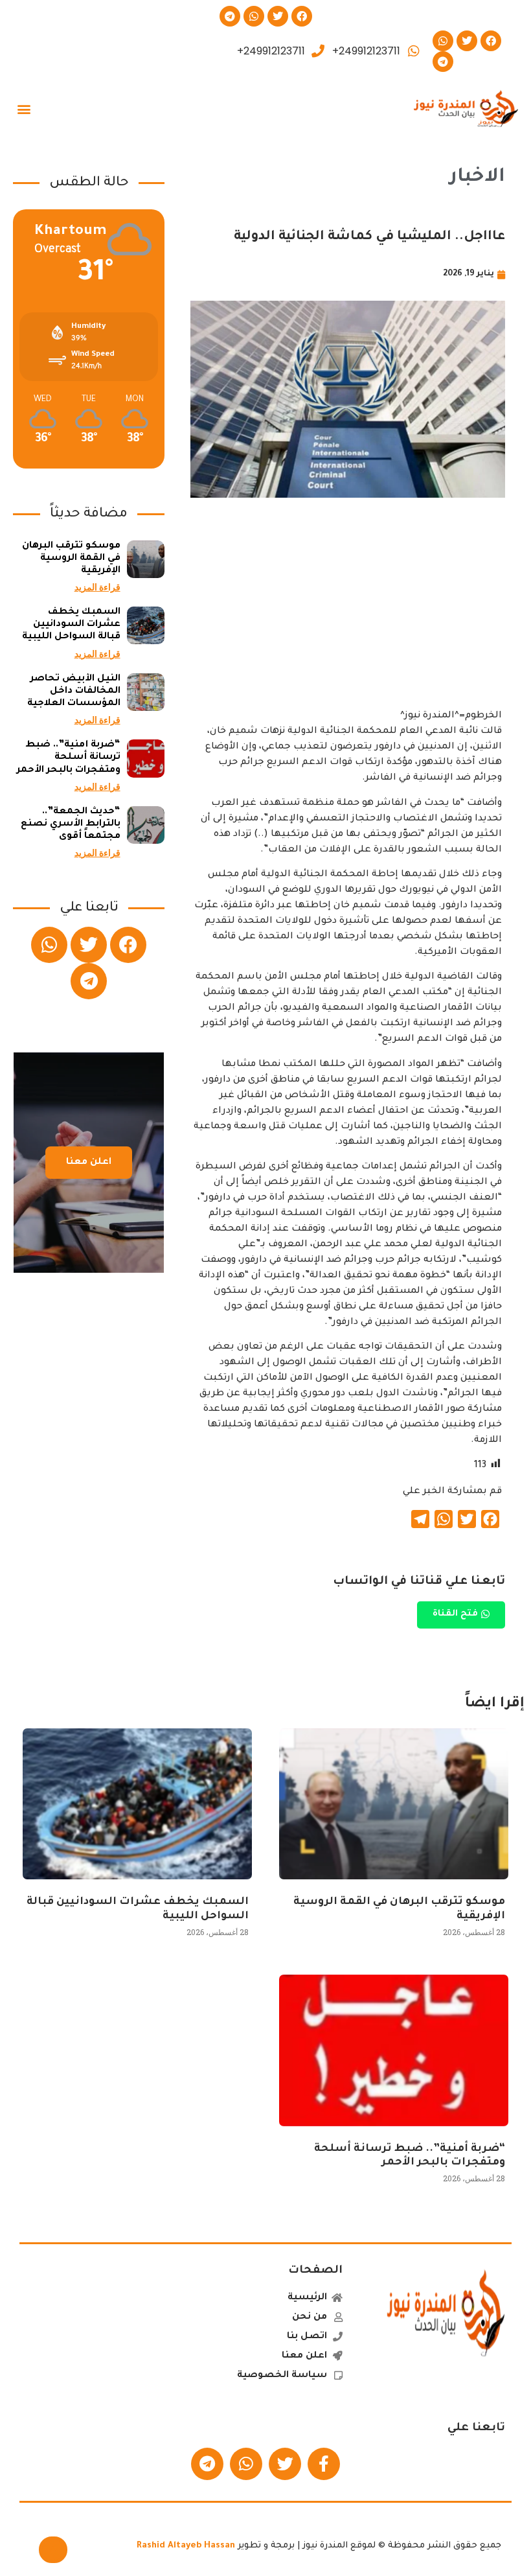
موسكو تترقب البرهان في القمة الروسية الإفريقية (71, 559)
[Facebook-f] (324, 2464)
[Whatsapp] (254, 16)
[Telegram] (230, 16)
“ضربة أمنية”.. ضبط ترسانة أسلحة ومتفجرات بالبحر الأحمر (69, 758)
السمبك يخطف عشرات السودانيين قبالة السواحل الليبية (71, 625)
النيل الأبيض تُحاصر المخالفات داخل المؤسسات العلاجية (74, 691)
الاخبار (477, 178)
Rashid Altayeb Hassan (186, 2546)
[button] (24, 109)
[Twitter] (278, 16)
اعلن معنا (89, 1163)
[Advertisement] (348, 618)
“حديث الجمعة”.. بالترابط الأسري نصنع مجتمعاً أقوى (71, 824)
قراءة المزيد (97, 587)
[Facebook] (302, 16)
